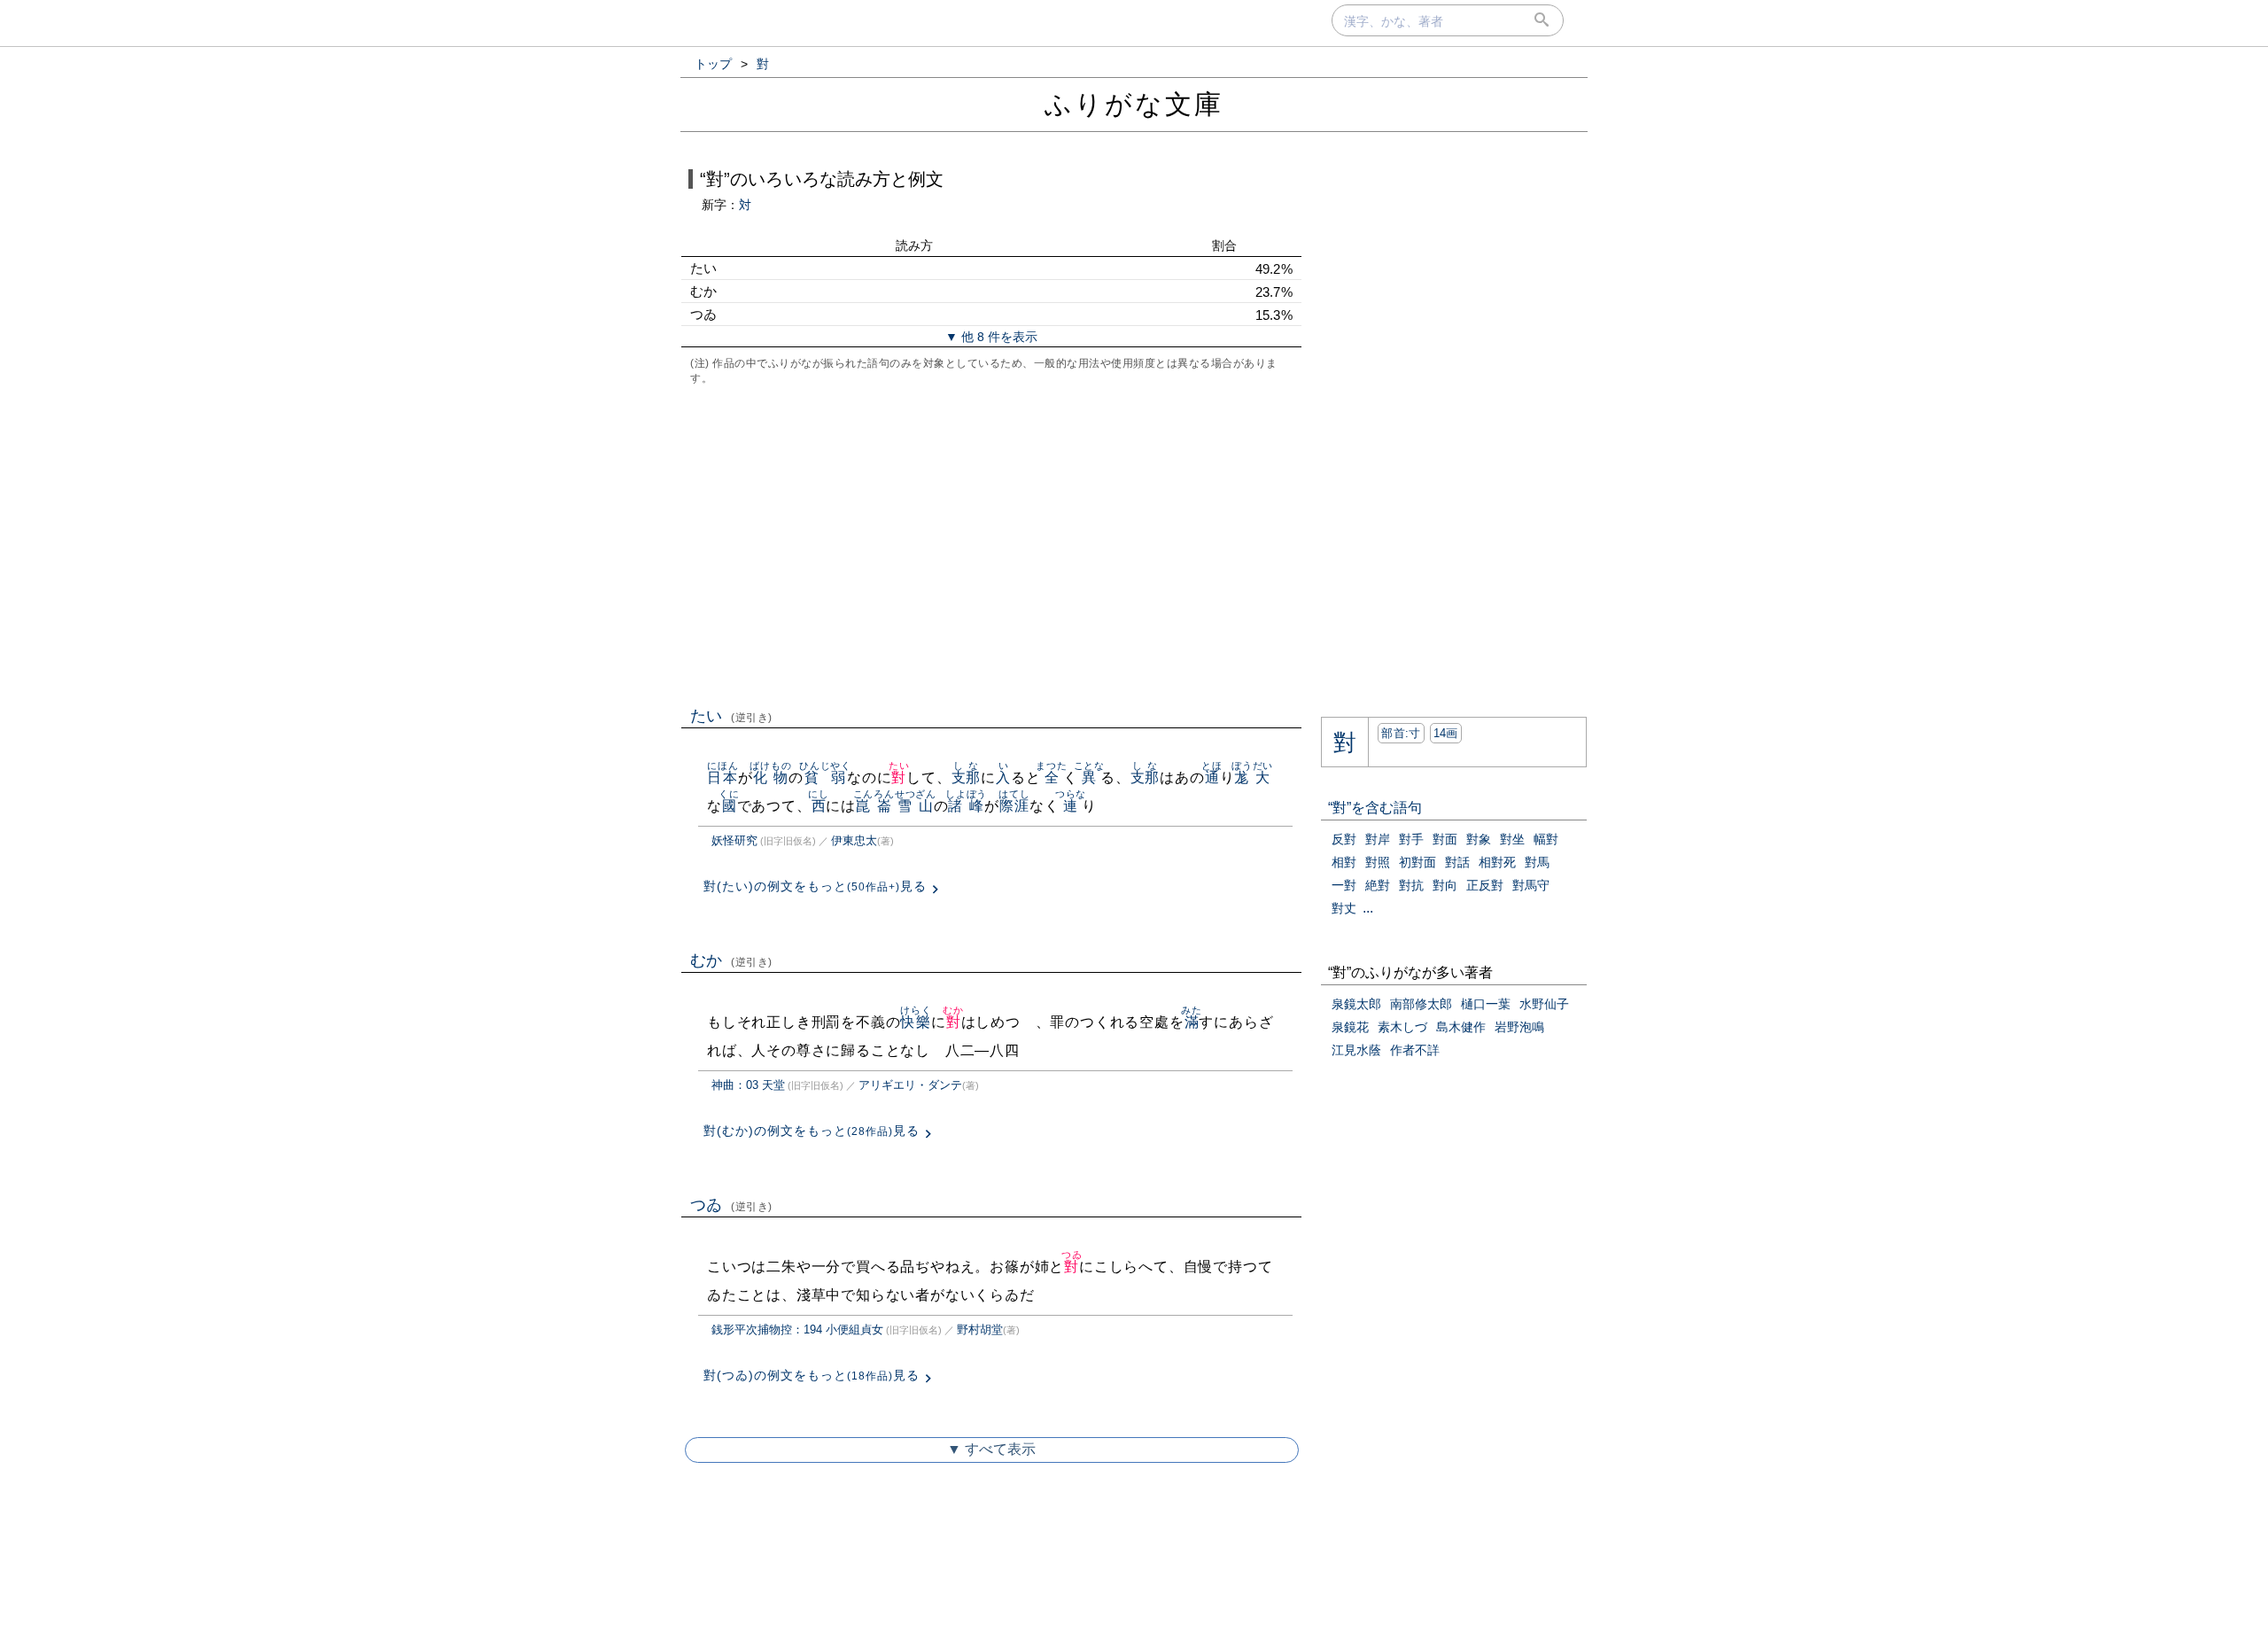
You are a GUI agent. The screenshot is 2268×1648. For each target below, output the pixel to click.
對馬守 (1531, 885)
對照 (1378, 862)
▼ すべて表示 (991, 1449)
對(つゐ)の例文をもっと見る (812, 1375)
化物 (770, 777)
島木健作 (1461, 1027)
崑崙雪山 (895, 806)
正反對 (1485, 885)
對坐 (1512, 839)
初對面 (1417, 862)
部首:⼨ (1401, 733)
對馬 (1537, 862)
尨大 (1252, 777)
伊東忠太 (854, 840)
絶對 (1378, 885)
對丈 (1344, 908)
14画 (1446, 733)
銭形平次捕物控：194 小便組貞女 (797, 1329)
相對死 (1497, 862)
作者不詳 (1415, 1050)
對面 (1445, 839)
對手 (1411, 839)
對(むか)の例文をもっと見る (812, 1131)
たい (731, 716)
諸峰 (966, 806)
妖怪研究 (734, 840)
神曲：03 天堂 (748, 1085)
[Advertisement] (991, 544)
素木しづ (1402, 1027)
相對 (1344, 862)
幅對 (1546, 839)
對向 (1445, 885)
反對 (1344, 839)
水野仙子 (1544, 1004)
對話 (1457, 862)
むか (731, 960)
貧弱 (825, 777)
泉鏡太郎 (1356, 1004)
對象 (1479, 839)
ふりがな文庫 (1134, 104)
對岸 (1378, 839)
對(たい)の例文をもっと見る (815, 886)
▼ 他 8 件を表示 (991, 337)
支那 (967, 777)
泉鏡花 (1350, 1027)
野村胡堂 (980, 1329)
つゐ (731, 1205)
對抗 (1411, 885)
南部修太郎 (1421, 1004)
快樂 (916, 1022)
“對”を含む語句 (1375, 808)
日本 (722, 777)
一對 (1344, 885)
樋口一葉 (1486, 1004)
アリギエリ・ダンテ (910, 1085)
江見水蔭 (1356, 1050)
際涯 (1014, 806)
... (1368, 908)
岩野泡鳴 (1519, 1027)
